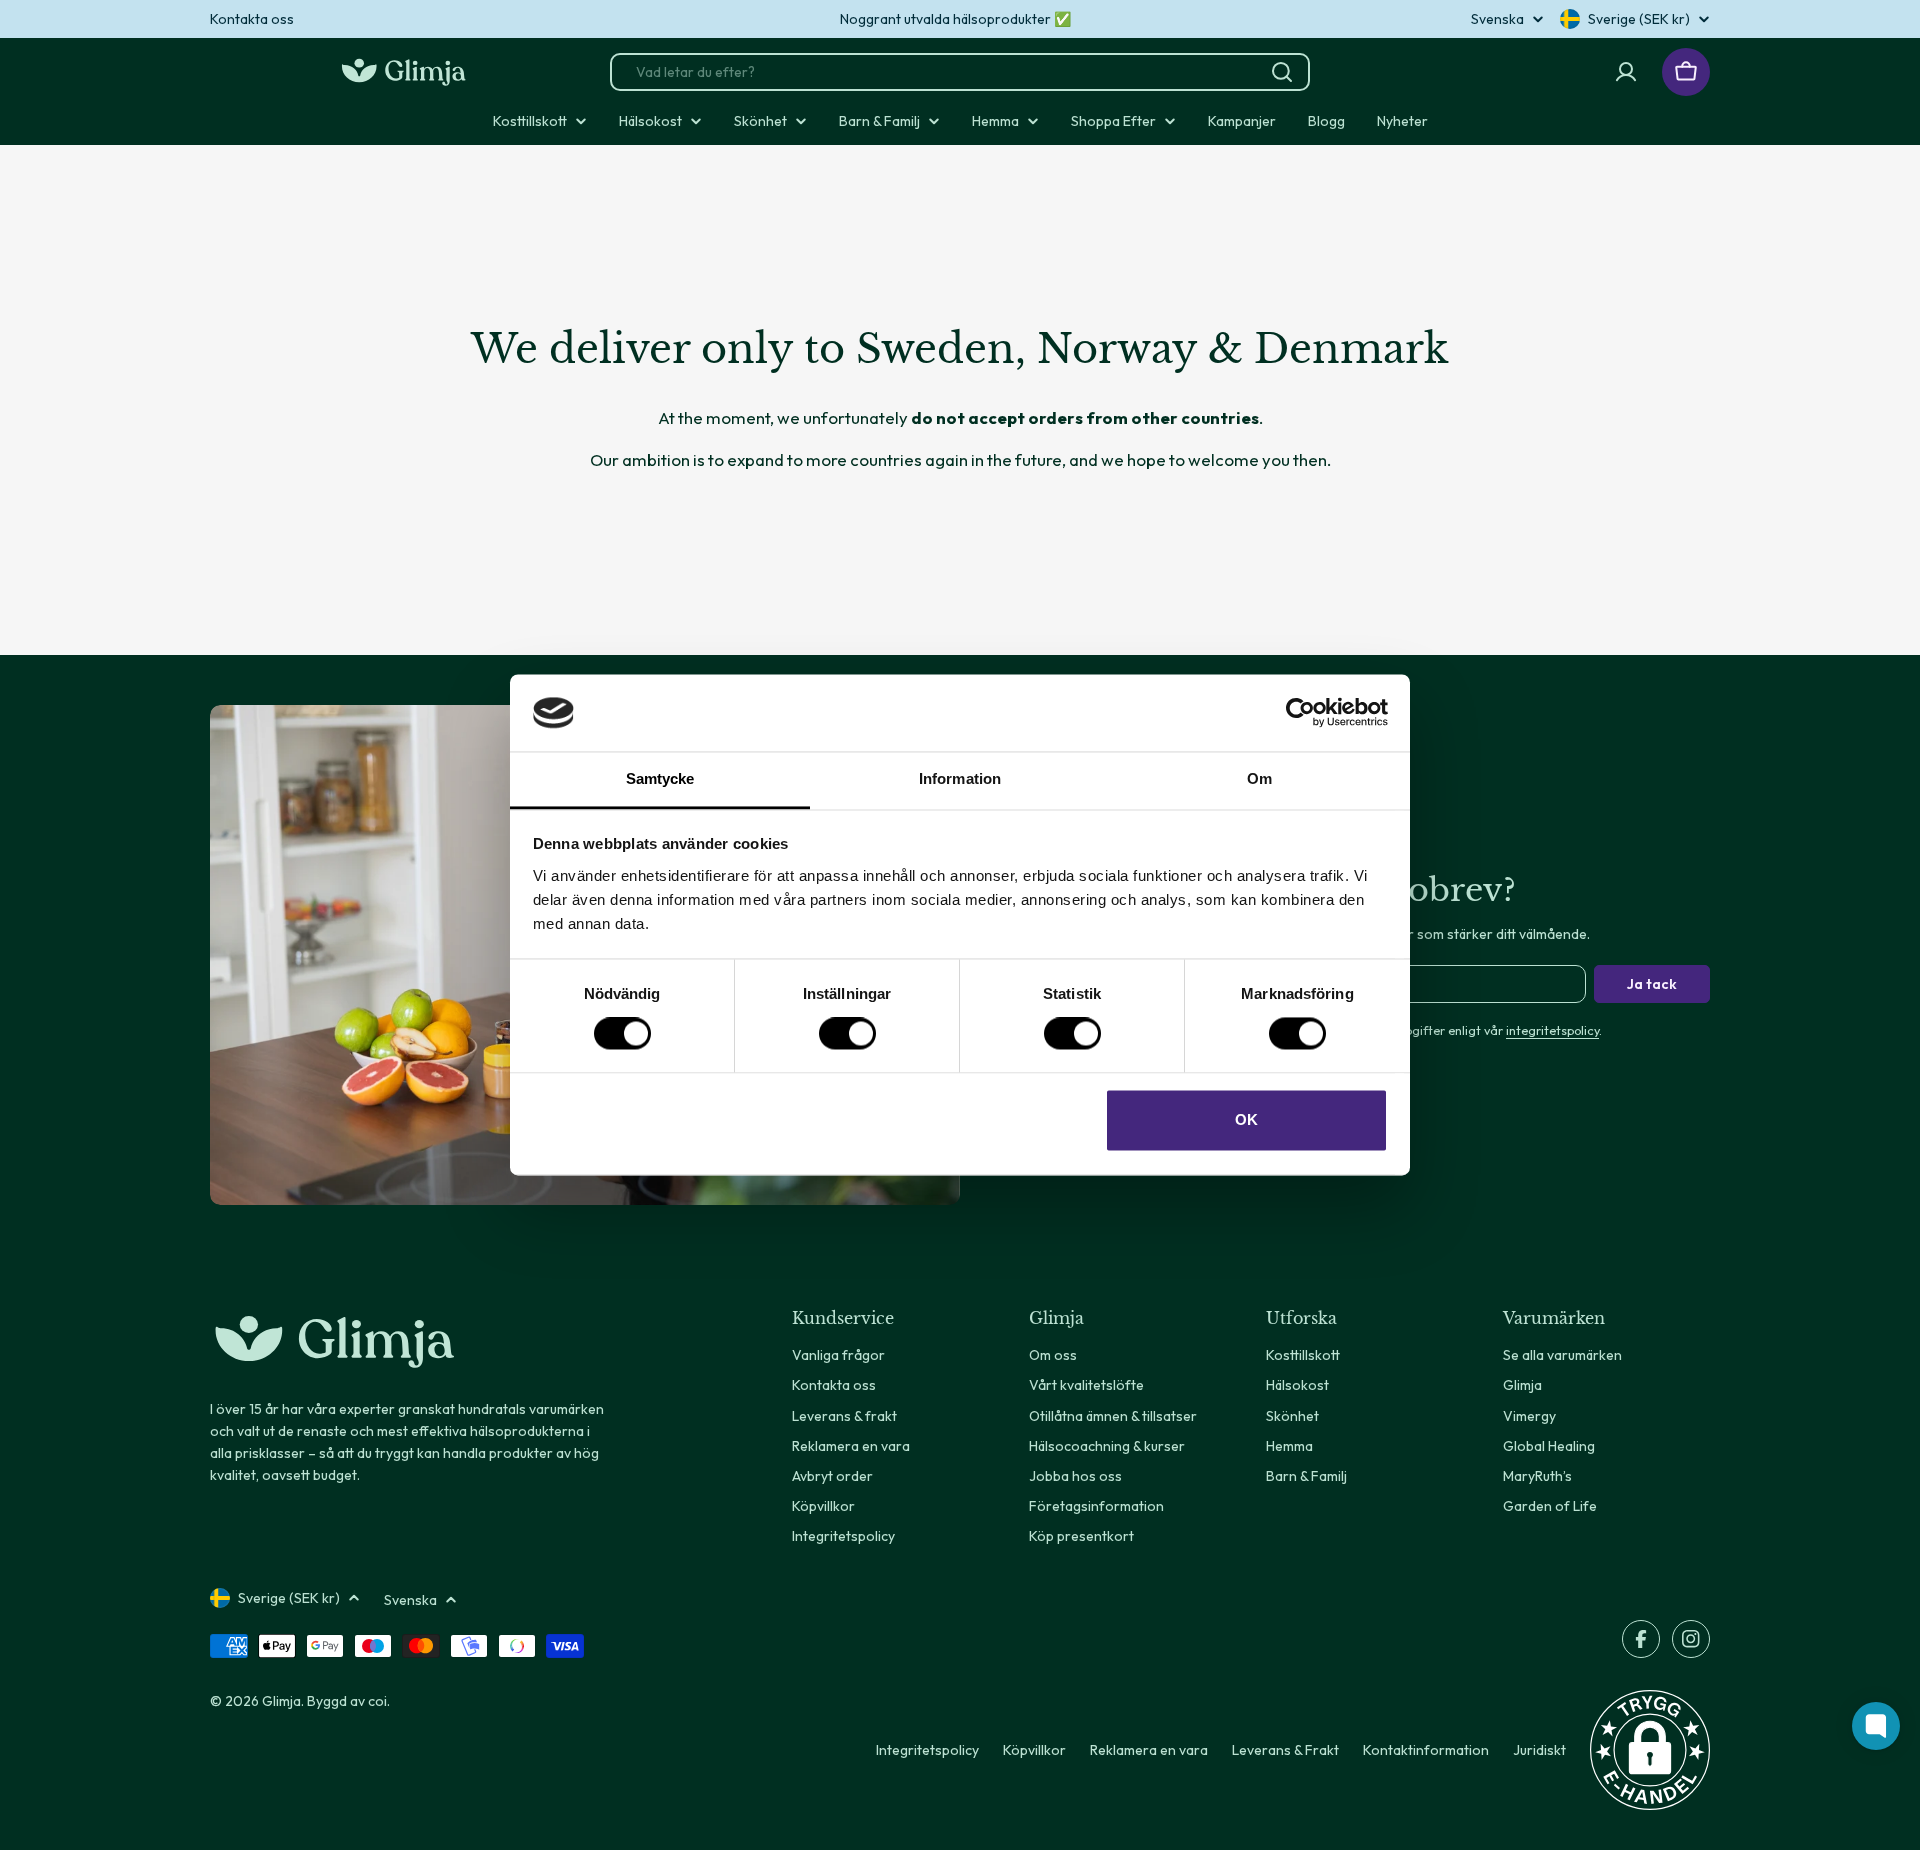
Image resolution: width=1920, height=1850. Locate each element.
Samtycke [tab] (660, 778)
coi (377, 1701)
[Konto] (1626, 72)
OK (1246, 1119)
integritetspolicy (1552, 1030)
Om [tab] (1259, 778)
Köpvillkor (1034, 1750)
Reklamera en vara (1149, 1750)
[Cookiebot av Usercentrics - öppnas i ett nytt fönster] (1300, 713)
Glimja (281, 1701)
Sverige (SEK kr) (1639, 19)
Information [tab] (960, 778)
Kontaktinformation (1426, 1750)
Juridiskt (1539, 1750)
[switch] (847, 1034)
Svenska (1497, 19)
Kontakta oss (252, 19)
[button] (1650, 1750)
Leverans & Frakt (1285, 1750)
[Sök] (1282, 72)
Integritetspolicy (927, 1750)
